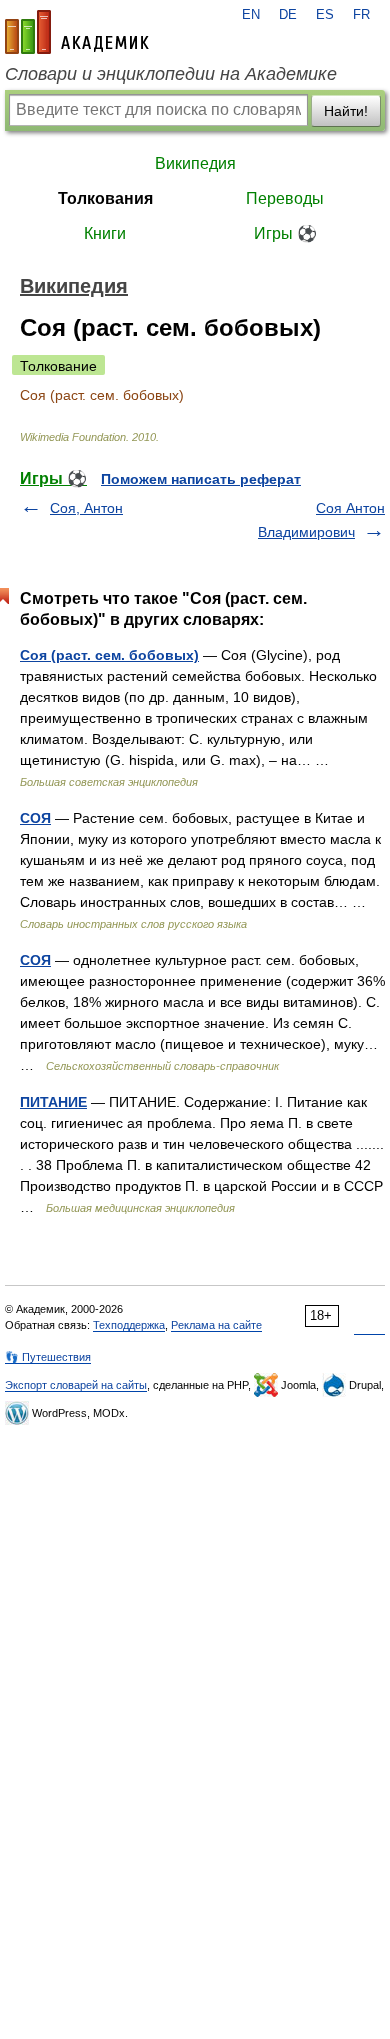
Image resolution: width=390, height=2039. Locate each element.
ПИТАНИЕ (53, 1102)
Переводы (285, 198)
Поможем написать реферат (201, 479)
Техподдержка (129, 1325)
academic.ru (77, 32)
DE (288, 15)
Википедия (195, 163)
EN (251, 15)
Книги (105, 233)
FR (361, 15)
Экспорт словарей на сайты (76, 1385)
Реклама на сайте (216, 1325)
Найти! (346, 111)
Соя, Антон (86, 508)
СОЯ (35, 818)
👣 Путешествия (48, 1357)
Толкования (105, 198)
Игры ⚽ (285, 233)
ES (325, 15)
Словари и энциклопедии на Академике (171, 74)
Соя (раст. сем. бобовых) (109, 655)
